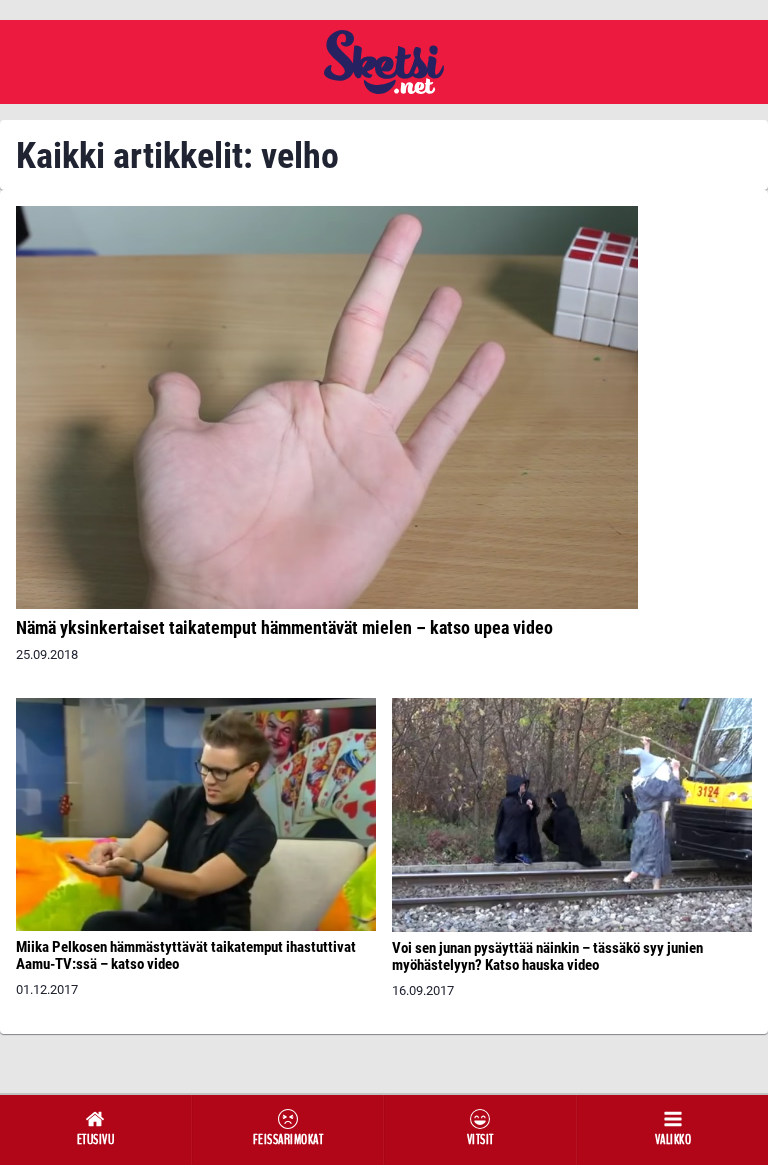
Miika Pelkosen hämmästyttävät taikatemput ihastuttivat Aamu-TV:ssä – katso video (186, 955)
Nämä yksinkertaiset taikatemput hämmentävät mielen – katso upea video (284, 627)
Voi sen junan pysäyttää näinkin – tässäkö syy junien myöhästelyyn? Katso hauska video (547, 956)
